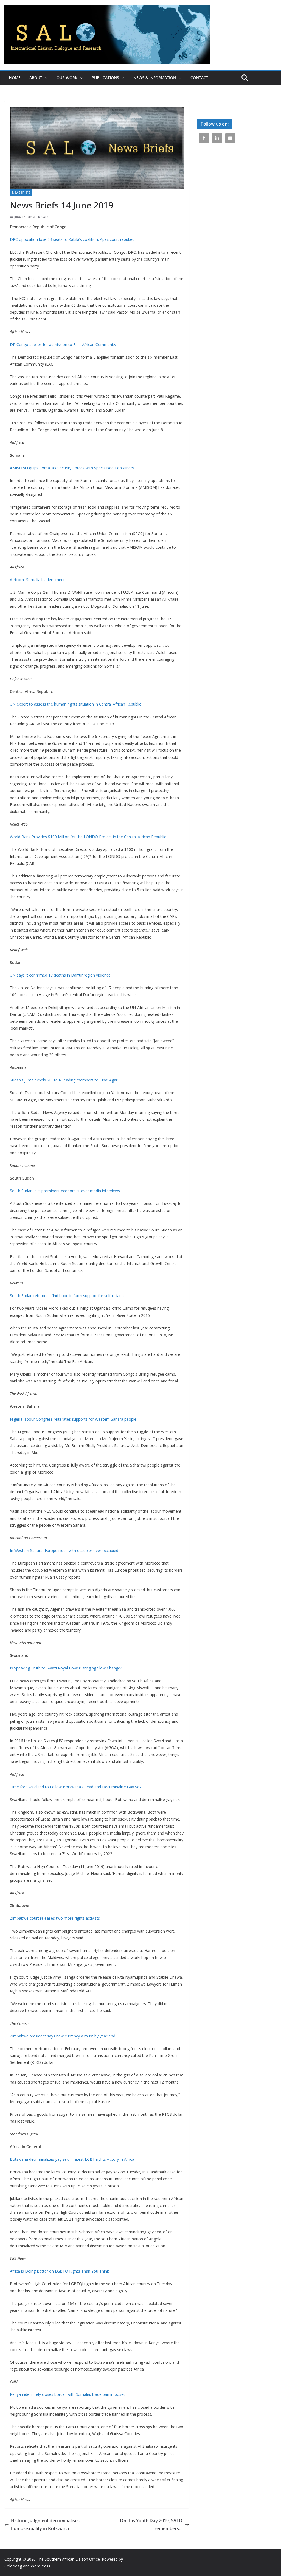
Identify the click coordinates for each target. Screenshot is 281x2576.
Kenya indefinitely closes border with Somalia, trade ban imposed (68, 2394)
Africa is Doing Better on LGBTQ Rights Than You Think (59, 2271)
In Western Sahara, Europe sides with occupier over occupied (64, 1550)
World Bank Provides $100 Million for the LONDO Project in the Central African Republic (88, 837)
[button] (45, 78)
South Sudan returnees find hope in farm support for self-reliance (68, 1296)
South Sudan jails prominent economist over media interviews (65, 1191)
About (36, 78)
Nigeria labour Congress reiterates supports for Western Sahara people (73, 1419)
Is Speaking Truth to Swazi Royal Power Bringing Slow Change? (66, 1668)
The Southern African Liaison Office (68, 2559)
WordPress (40, 2566)
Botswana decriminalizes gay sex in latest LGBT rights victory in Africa (72, 2159)
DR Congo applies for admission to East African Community (63, 345)
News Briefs (21, 193)
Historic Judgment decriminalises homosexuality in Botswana (45, 2525)
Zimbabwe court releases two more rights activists (55, 1918)
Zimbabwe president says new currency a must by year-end (63, 2036)
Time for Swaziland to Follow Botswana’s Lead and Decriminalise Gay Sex (76, 1787)
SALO (46, 217)
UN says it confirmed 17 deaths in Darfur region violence (60, 975)
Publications (105, 78)
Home (15, 78)
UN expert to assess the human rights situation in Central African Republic (75, 704)
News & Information (155, 78)
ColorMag (13, 2566)
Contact (199, 78)
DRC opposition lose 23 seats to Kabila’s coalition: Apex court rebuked (72, 239)
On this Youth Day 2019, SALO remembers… (151, 2525)
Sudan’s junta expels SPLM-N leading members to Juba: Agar (64, 1080)
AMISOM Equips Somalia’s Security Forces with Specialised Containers (72, 468)
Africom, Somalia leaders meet (37, 580)
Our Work (67, 78)
